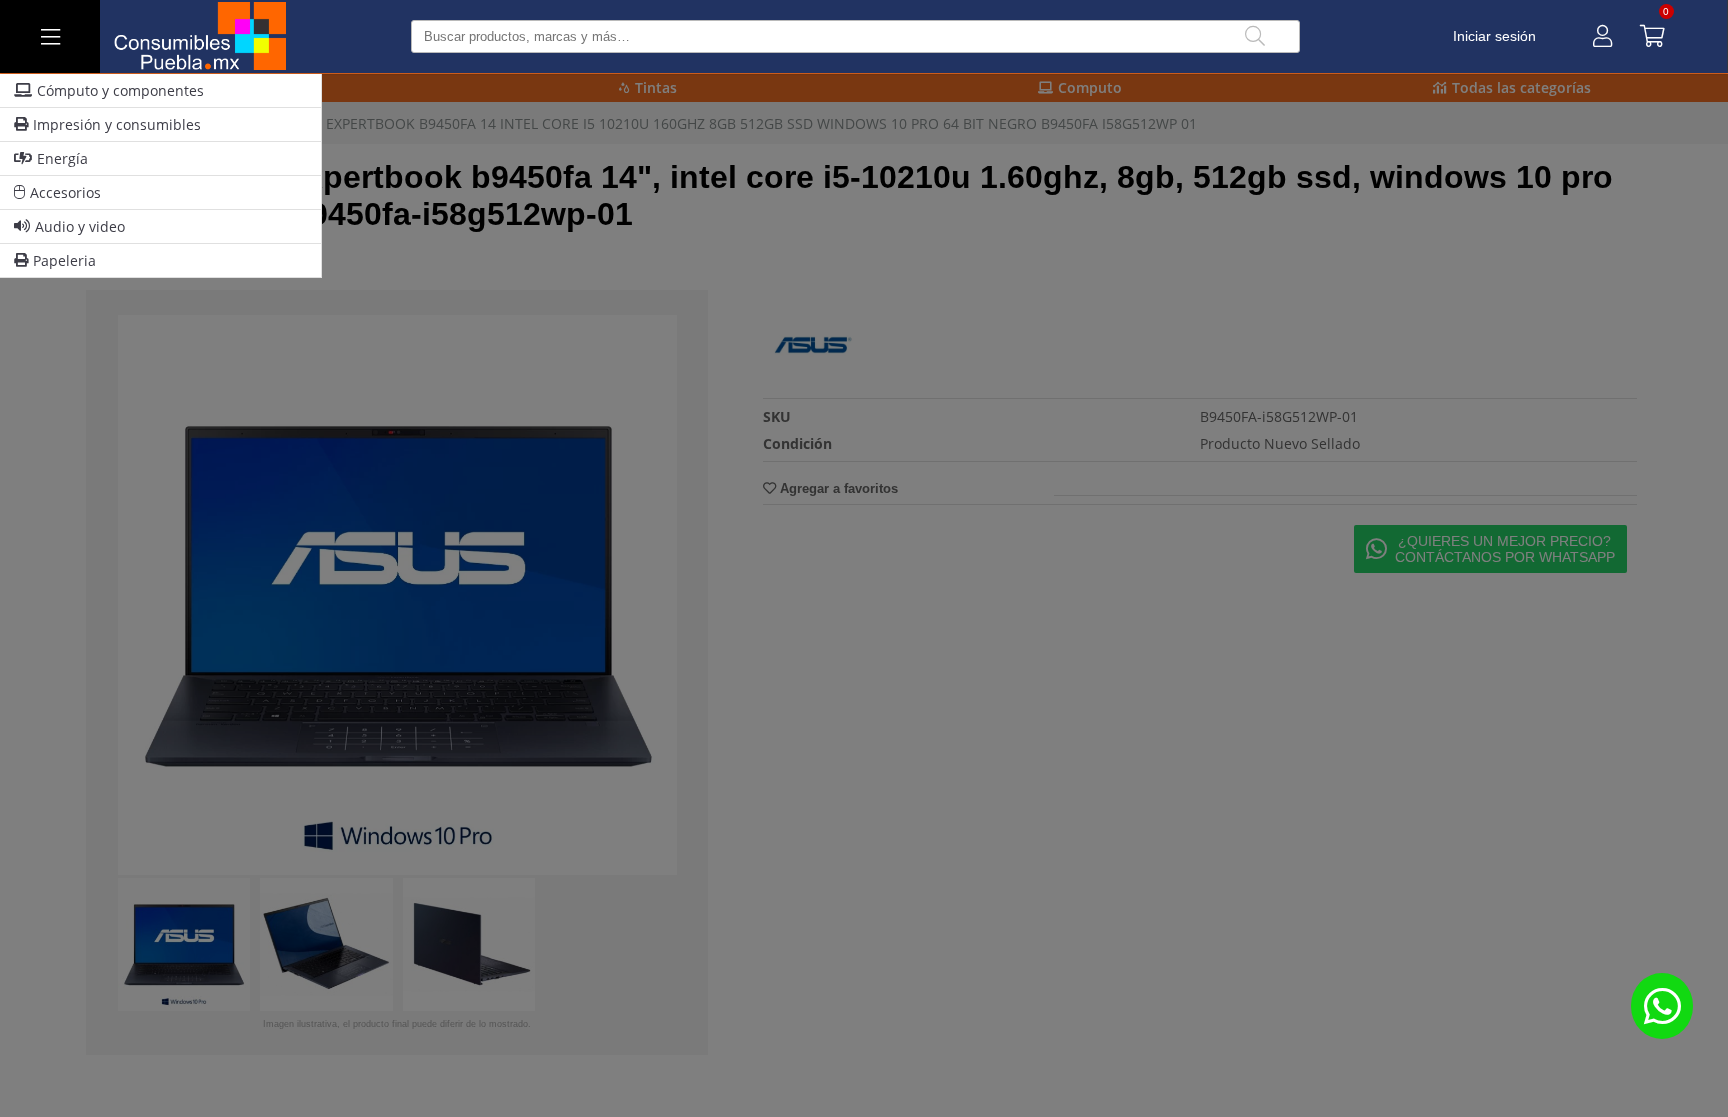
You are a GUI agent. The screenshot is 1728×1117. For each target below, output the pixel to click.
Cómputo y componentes (120, 90)
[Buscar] (1255, 36)
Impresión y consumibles (117, 124)
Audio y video (80, 226)
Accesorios (65, 192)
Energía (62, 158)
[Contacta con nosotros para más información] (1662, 1005)
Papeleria (64, 260)
